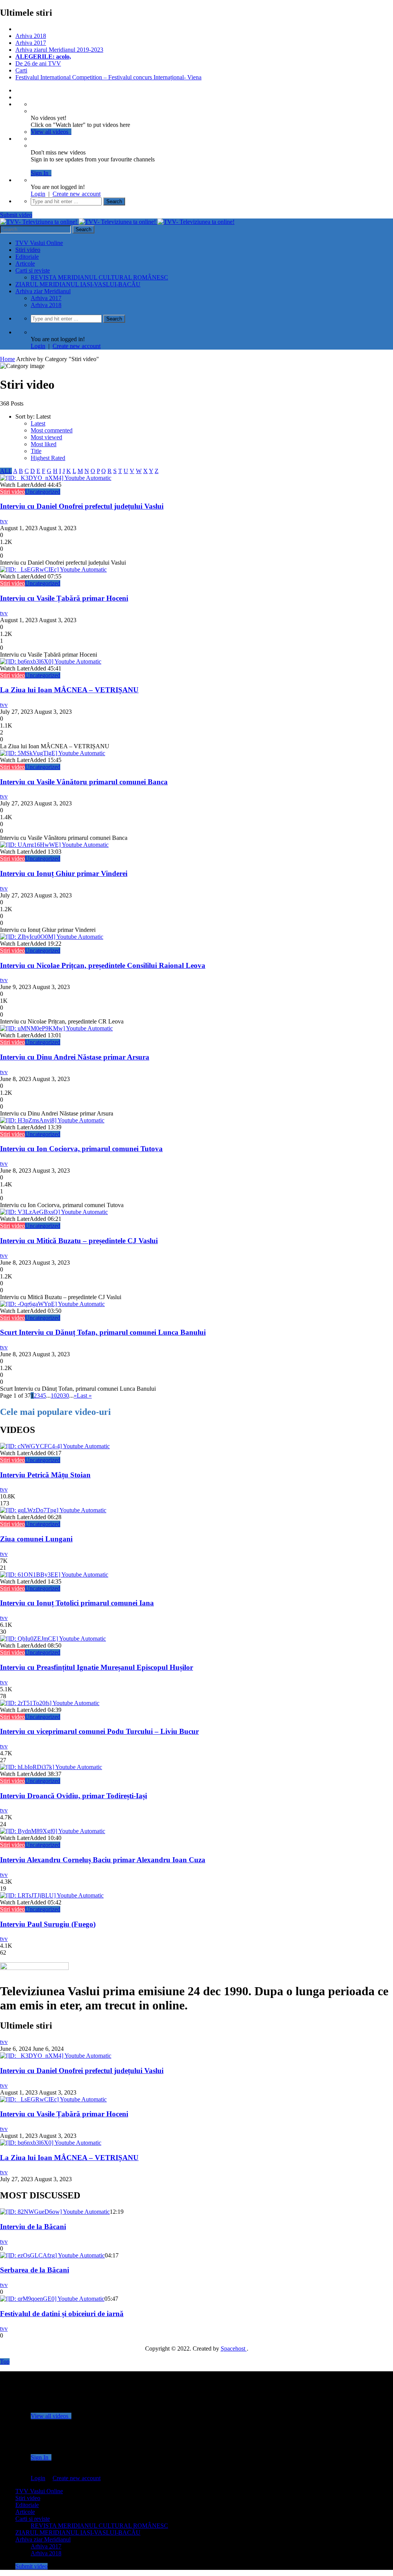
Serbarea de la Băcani (35, 2270)
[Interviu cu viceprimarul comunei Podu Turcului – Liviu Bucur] (50, 1703)
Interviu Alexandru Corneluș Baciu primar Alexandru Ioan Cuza (103, 1860)
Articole (25, 264)
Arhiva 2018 (31, 36)
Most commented (52, 430)
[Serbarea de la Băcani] (52, 2255)
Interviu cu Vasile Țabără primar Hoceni (64, 598)
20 (60, 1396)
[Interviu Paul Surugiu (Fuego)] (52, 1895)
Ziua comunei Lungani (36, 1539)
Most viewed (46, 437)
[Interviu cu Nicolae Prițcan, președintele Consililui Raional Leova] (52, 937)
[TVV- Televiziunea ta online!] (117, 222)
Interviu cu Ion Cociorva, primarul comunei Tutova (81, 1149)
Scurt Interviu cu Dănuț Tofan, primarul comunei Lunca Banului (103, 1332)
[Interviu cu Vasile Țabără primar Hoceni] (53, 569)
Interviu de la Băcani (33, 2227)
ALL (6, 471)
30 (66, 1396)
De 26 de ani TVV (38, 63)
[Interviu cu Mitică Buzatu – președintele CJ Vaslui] (54, 1212)
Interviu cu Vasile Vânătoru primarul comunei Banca (84, 782)
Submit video (16, 215)
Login (38, 194)
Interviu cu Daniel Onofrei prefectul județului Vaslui (82, 506)
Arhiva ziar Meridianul (43, 291)
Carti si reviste (33, 270)
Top (5, 2362)
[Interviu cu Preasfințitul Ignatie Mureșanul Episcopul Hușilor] (53, 1639)
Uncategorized (43, 492)
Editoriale (27, 257)
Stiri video (28, 250)
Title (36, 451)
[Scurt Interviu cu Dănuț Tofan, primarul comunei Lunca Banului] (52, 1304)
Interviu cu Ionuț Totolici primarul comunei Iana (77, 1603)
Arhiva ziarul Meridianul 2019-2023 (59, 50)
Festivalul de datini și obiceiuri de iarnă (62, 2314)
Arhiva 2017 (31, 43)
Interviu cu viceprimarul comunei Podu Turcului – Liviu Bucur (99, 1731)
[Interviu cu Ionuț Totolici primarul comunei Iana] (54, 1575)
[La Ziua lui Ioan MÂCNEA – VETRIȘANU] (51, 661)
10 (54, 1396)
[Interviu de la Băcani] (55, 2212)
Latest (38, 423)
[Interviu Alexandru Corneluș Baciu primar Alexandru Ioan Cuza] (53, 1831)
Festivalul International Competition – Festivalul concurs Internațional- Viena (108, 77)
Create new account (77, 194)
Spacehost (234, 2348)
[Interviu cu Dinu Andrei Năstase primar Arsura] (56, 1028)
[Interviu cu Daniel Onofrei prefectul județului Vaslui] (56, 478)
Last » (84, 1396)
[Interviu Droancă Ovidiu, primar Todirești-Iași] (51, 1767)
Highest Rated (48, 458)
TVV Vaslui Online (39, 243)
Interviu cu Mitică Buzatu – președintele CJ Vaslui (79, 1241)
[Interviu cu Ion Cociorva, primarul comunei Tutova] (52, 1120)
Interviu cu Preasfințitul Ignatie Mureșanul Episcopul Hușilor (97, 1667)
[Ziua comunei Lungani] (53, 1510)
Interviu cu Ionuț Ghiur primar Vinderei (64, 873)
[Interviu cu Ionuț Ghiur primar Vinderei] (54, 845)
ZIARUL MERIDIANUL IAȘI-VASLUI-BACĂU (78, 284)
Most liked (44, 444)
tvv (4, 521)
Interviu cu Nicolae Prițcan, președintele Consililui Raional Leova (103, 965)
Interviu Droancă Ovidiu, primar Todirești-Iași (73, 1796)
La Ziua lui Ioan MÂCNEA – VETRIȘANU (69, 690)
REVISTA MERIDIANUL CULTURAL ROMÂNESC (99, 277)
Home (7, 359)
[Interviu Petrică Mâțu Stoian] (55, 1446)
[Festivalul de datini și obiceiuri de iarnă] (52, 2299)
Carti (21, 70)
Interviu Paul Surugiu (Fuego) (48, 1924)
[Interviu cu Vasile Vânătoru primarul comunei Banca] (53, 753)
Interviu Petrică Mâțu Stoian (45, 1475)
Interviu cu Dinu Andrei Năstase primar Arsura (75, 1057)
